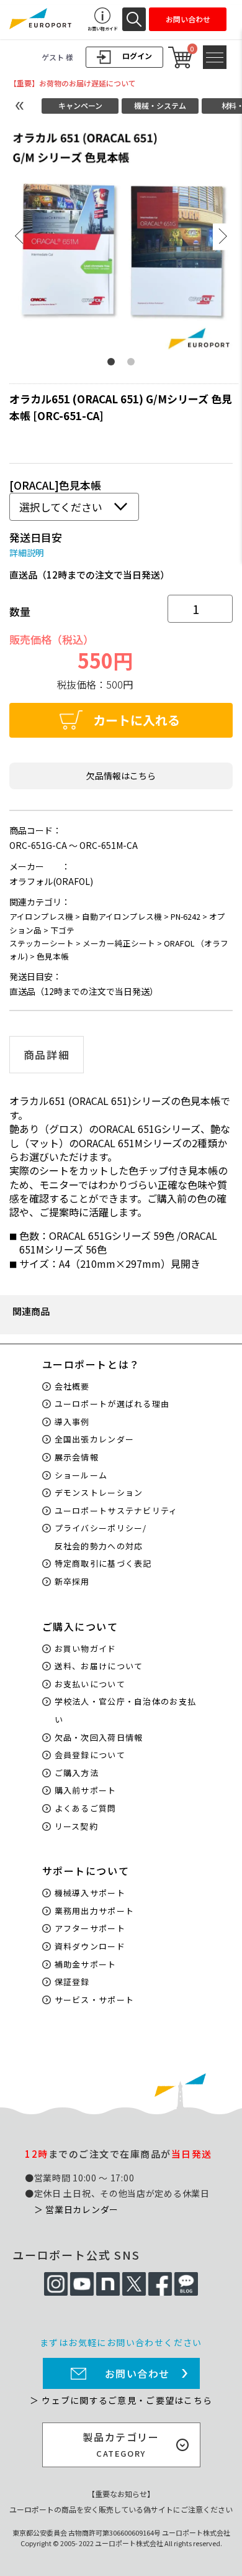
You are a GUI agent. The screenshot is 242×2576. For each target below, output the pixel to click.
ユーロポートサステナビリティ (116, 1510)
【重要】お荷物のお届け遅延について (73, 83)
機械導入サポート (90, 1893)
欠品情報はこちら (121, 776)
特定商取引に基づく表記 (103, 1563)
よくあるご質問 (86, 1808)
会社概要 (72, 1386)
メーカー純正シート (119, 943)
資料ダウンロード (90, 1946)
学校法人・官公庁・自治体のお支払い (126, 1710)
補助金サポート (86, 1964)
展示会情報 (77, 1457)
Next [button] (223, 236)
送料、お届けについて (99, 1666)
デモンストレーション (99, 1492)
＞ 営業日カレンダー (76, 2209)
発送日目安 (36, 537)
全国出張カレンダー (95, 1439)
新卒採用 (72, 1581)
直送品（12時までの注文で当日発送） (89, 575)
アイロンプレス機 (41, 916)
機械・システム (160, 105)
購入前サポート (86, 1790)
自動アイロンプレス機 (122, 916)
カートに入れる (137, 720)
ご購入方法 (77, 1773)
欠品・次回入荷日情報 (99, 1737)
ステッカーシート (42, 943)
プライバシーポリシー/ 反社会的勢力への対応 (101, 1537)
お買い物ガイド (86, 1648)
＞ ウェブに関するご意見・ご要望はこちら (121, 2400)
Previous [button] (19, 236)
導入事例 (72, 1422)
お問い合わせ (138, 2373)
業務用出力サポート (95, 1911)
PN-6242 (186, 916)
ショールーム (81, 1475)
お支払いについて (90, 1684)
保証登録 (72, 1982)
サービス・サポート (95, 2000)
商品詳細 (47, 1055)
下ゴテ (62, 930)
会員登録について (90, 1755)
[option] (121, 238)
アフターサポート (90, 1928)
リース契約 (77, 1826)
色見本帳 (53, 956)
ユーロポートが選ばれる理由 (112, 1404)
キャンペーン (80, 105)
